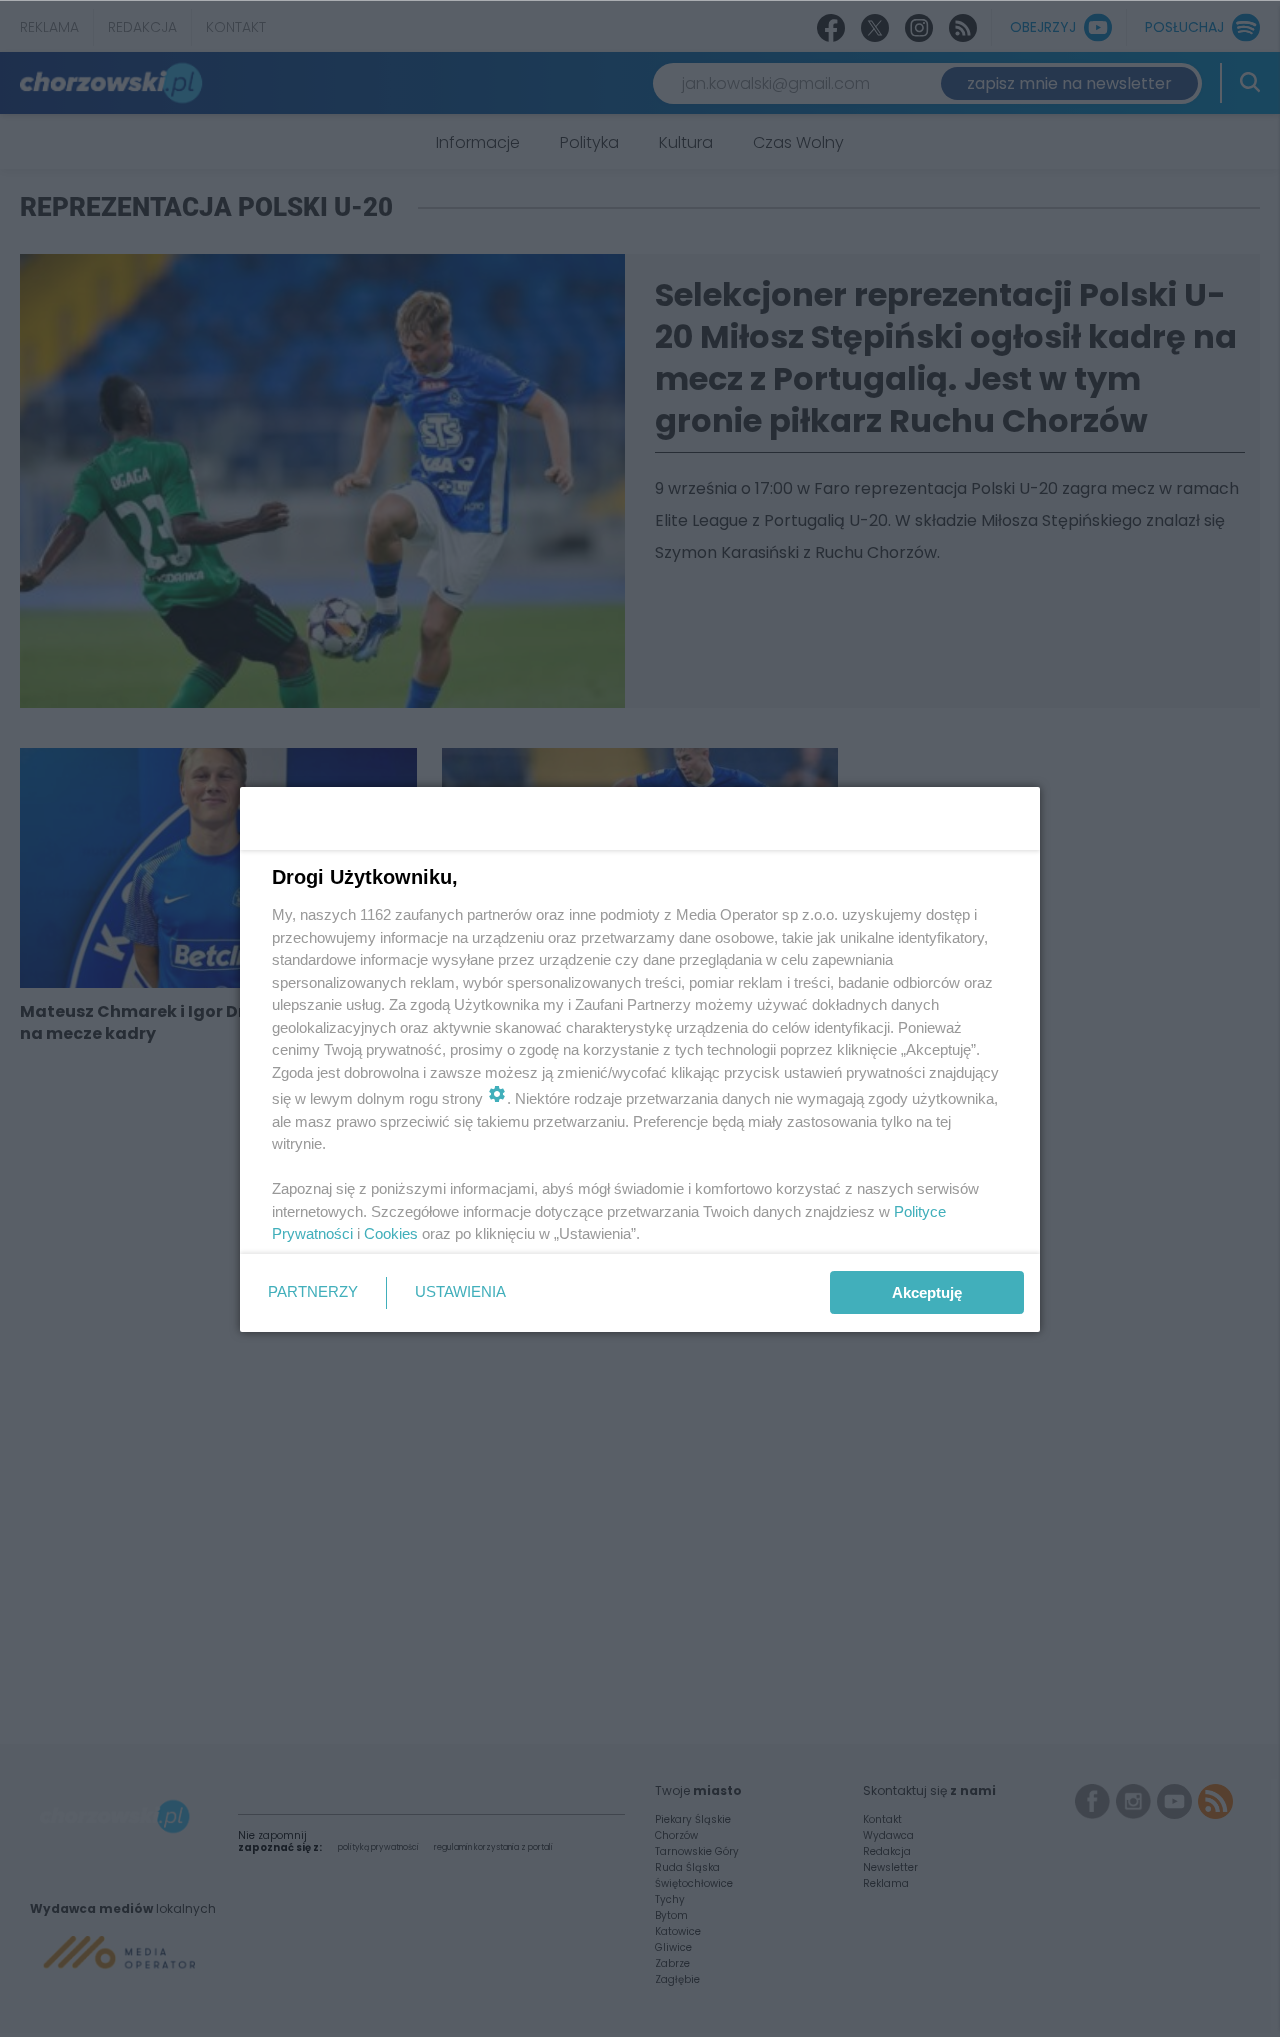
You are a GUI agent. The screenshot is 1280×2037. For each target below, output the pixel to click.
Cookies (391, 1233)
